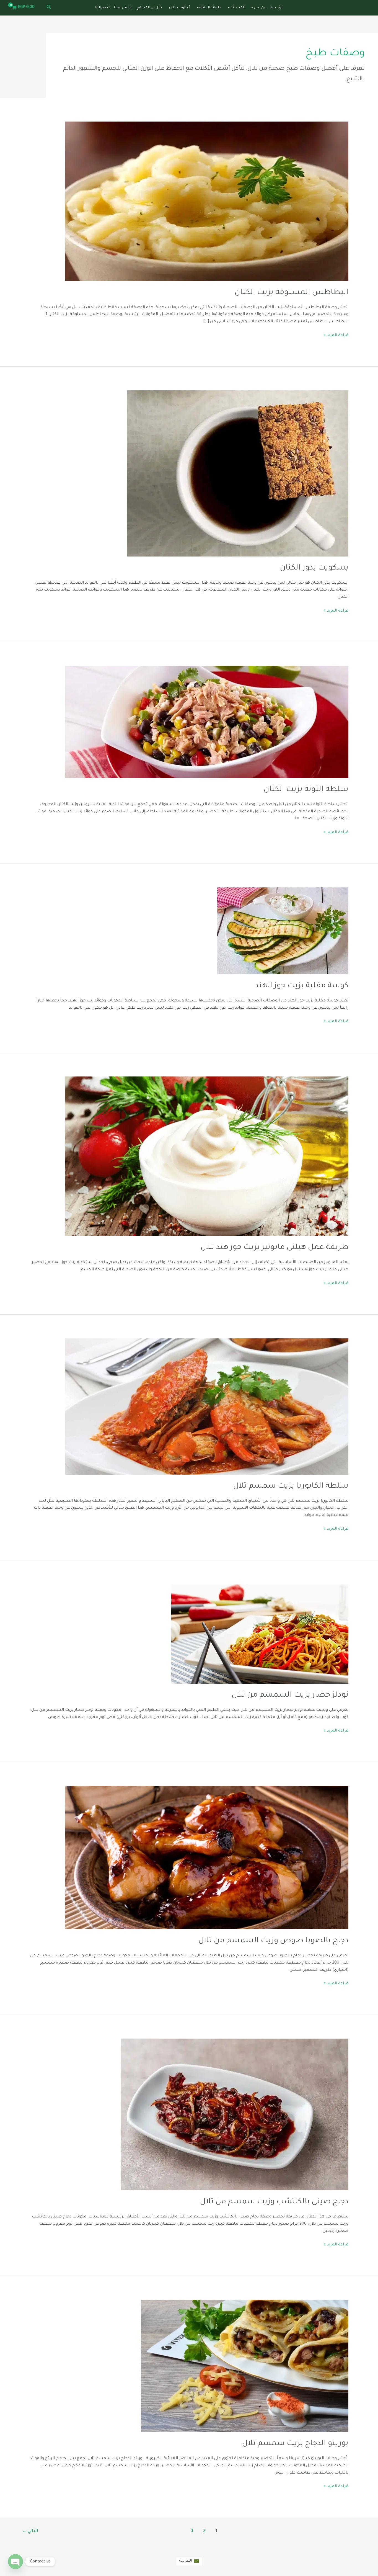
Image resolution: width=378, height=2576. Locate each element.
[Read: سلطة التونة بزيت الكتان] (207, 722)
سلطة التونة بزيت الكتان (306, 790)
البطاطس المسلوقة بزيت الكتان (292, 293)
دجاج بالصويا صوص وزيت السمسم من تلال (273, 1941)
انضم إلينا (103, 8)
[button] (48, 8)
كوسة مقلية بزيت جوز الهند (302, 986)
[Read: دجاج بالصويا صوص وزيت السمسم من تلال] (207, 1858)
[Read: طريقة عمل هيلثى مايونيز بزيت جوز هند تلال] (207, 1157)
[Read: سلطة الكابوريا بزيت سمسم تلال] (207, 1407)
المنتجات (238, 8)
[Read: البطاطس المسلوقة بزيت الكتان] (207, 202)
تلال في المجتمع (149, 8)
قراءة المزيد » (336, 335)
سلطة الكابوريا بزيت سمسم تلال (291, 1487)
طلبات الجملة (210, 8)
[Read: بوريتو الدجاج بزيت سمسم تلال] (245, 2366)
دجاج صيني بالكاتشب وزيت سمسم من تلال (274, 2202)
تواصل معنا (123, 8)
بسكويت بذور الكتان (314, 568)
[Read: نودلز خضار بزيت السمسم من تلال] (260, 1634)
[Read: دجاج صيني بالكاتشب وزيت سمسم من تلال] (235, 2115)
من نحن (260, 8)
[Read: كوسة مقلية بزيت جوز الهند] (283, 931)
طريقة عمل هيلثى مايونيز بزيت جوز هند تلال (275, 1248)
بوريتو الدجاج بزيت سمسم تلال (295, 2444)
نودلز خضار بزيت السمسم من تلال (290, 1696)
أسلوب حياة (181, 8)
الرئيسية (277, 8)
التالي (30, 2531)
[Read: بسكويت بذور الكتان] (238, 474)
